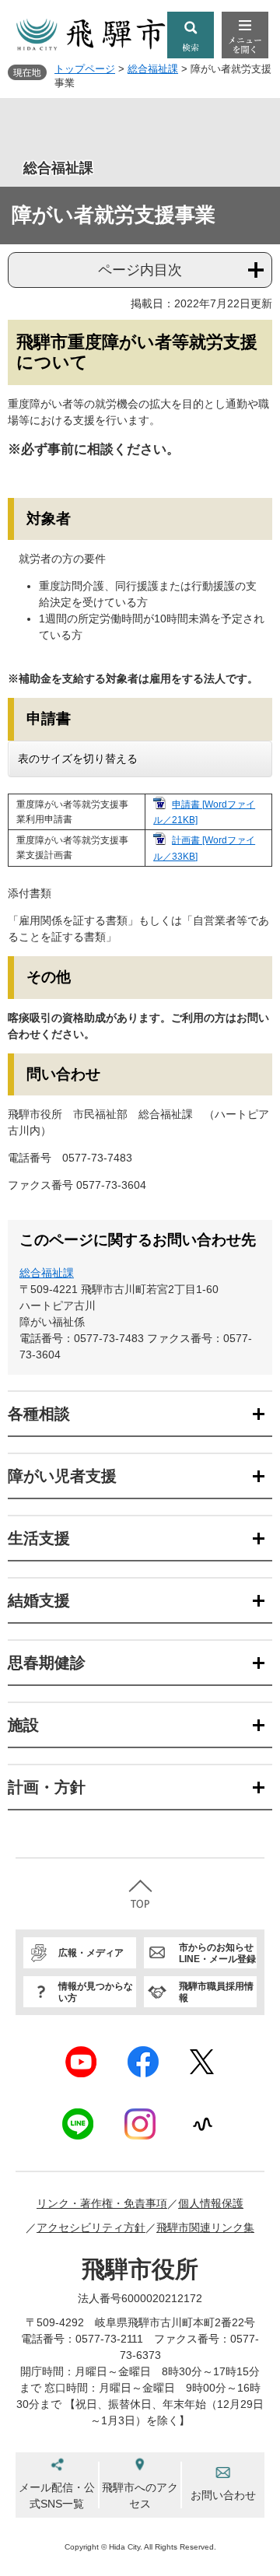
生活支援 (39, 1538)
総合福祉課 (153, 69)
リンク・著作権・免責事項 (102, 2203)
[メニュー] (245, 35)
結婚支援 (39, 1600)
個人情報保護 (211, 2203)
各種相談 (39, 1414)
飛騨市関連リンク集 (205, 2227)
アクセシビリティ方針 (91, 2227)
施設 (23, 1725)
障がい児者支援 (62, 1476)
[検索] (191, 35)
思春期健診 (47, 1663)
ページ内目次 (140, 270)
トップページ (85, 69)
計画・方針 (47, 1787)
